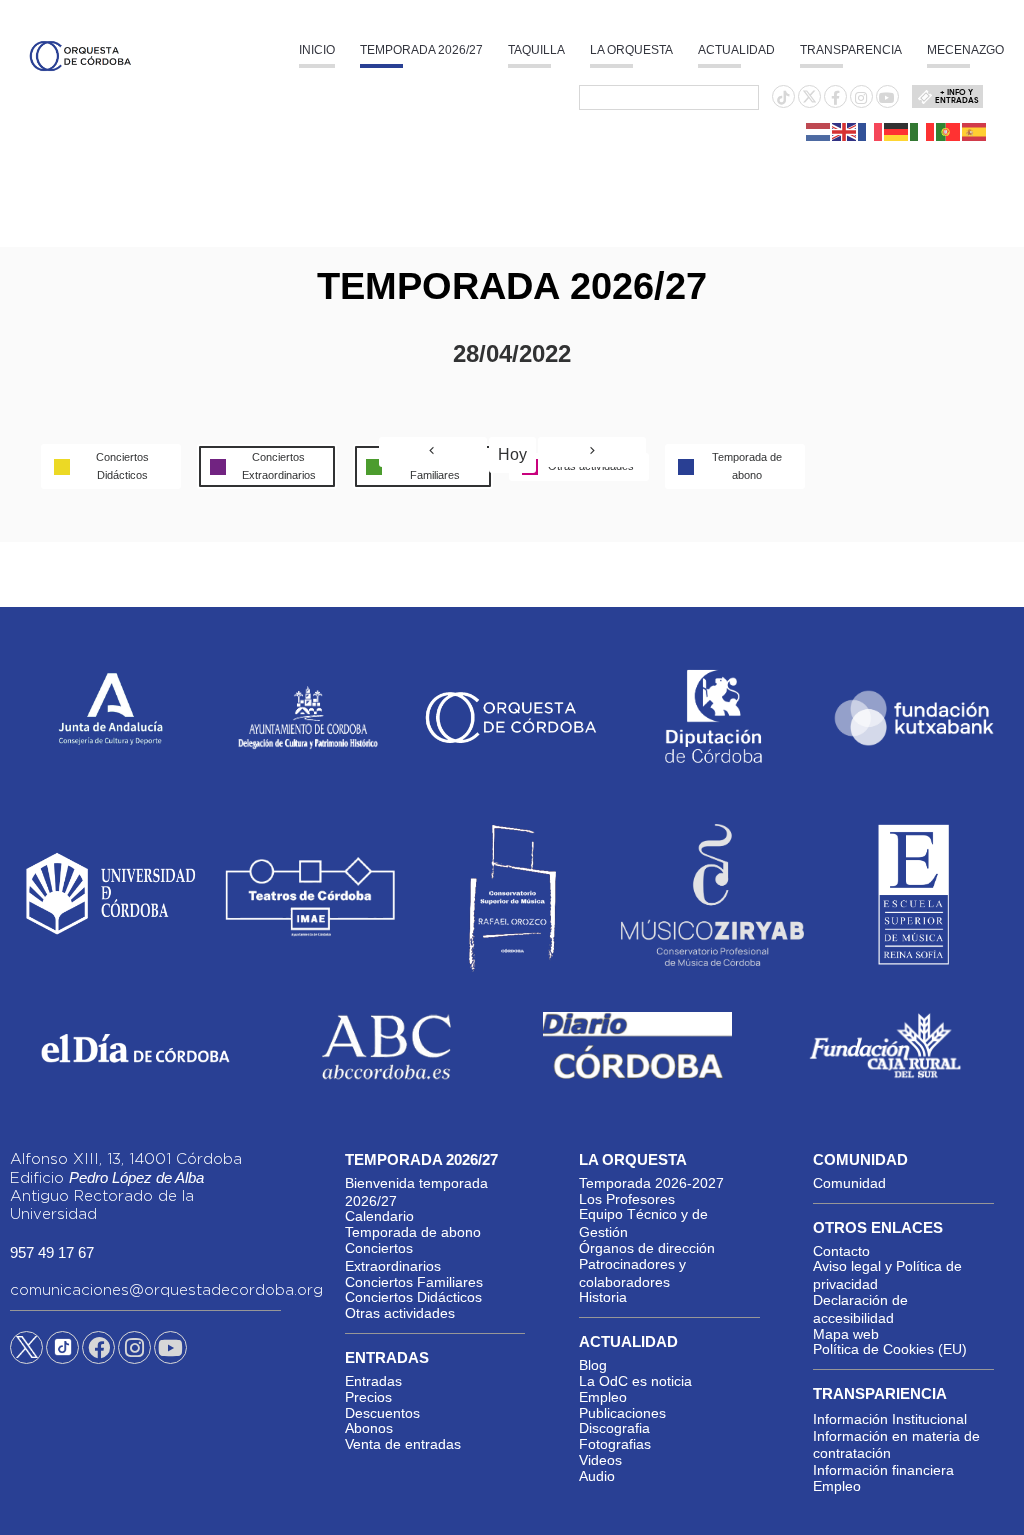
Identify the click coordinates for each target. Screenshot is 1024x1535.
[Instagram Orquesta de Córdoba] (134, 1351)
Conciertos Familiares (414, 1282)
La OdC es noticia (635, 1381)
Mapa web (846, 1334)
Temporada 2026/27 (421, 50)
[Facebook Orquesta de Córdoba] (99, 1351)
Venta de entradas (403, 1444)
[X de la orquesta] (809, 102)
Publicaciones (622, 1413)
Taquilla (536, 50)
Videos (600, 1460)
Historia (603, 1297)
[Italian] (923, 131)
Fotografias (615, 1444)
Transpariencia (880, 1393)
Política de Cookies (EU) (890, 1349)
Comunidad (849, 1183)
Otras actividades (400, 1313)
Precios (368, 1397)
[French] (871, 131)
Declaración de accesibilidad (860, 1309)
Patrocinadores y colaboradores (632, 1273)
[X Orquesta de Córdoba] (26, 1355)
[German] (897, 131)
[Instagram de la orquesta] (861, 98)
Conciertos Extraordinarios (393, 1257)
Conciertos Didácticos (413, 1297)
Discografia (614, 1428)
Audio (597, 1476)
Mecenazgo (965, 50)
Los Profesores (627, 1199)
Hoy (512, 454)
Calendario (379, 1216)
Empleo (603, 1397)
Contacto (841, 1251)
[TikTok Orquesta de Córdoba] (62, 1355)
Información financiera (883, 1470)
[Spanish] (975, 131)
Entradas (373, 1381)
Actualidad (736, 50)
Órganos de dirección (647, 1248)
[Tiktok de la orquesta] (783, 98)
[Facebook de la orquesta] (835, 98)
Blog (593, 1365)
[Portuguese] (949, 131)
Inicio (317, 50)
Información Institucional (890, 1419)
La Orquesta (631, 50)
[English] (845, 131)
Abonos (369, 1428)
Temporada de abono (413, 1232)
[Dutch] (819, 131)
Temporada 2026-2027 (651, 1183)
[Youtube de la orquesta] (887, 98)
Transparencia (851, 50)
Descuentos (382, 1413)
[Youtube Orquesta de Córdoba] (170, 1351)
